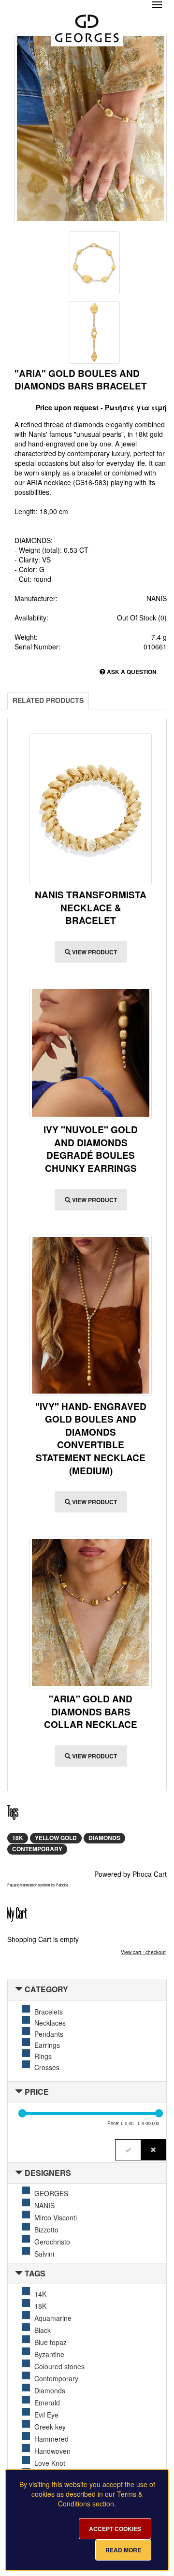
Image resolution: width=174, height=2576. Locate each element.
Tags (35, 2273)
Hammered (51, 2439)
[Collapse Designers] (19, 2173)
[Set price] (128, 2150)
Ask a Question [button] (131, 672)
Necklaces (50, 2023)
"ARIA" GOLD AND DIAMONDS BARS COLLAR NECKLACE (91, 1712)
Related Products (48, 700)
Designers (48, 2173)
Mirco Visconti (56, 2217)
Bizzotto (46, 2230)
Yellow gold (56, 1838)
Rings (43, 2056)
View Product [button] (94, 952)
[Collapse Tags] (19, 2273)
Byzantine (49, 2354)
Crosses (47, 2067)
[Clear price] (153, 2150)
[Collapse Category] (19, 1989)
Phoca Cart (150, 1874)
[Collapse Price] (19, 2092)
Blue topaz (51, 2342)
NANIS (44, 2205)
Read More (123, 2550)
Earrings (47, 2045)
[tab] (87, 1990)
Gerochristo (52, 2242)
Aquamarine (53, 2318)
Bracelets (49, 2012)
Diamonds (104, 1838)
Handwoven (52, 2451)
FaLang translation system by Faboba (38, 1885)
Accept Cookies (115, 2529)
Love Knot (50, 2463)
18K (18, 1838)
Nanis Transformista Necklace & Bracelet (91, 907)
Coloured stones (59, 2366)
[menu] (157, 5)
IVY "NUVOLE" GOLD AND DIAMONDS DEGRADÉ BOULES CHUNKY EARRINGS (91, 1149)
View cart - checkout (143, 1952)
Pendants (49, 2034)
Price (37, 2092)
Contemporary (37, 1849)
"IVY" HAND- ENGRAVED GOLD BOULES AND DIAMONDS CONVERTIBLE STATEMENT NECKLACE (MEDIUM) (91, 1439)
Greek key (50, 2427)
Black (43, 2330)
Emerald (47, 2403)
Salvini (44, 2254)
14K (40, 2294)
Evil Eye (46, 2415)
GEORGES (51, 2193)
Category (46, 1989)
